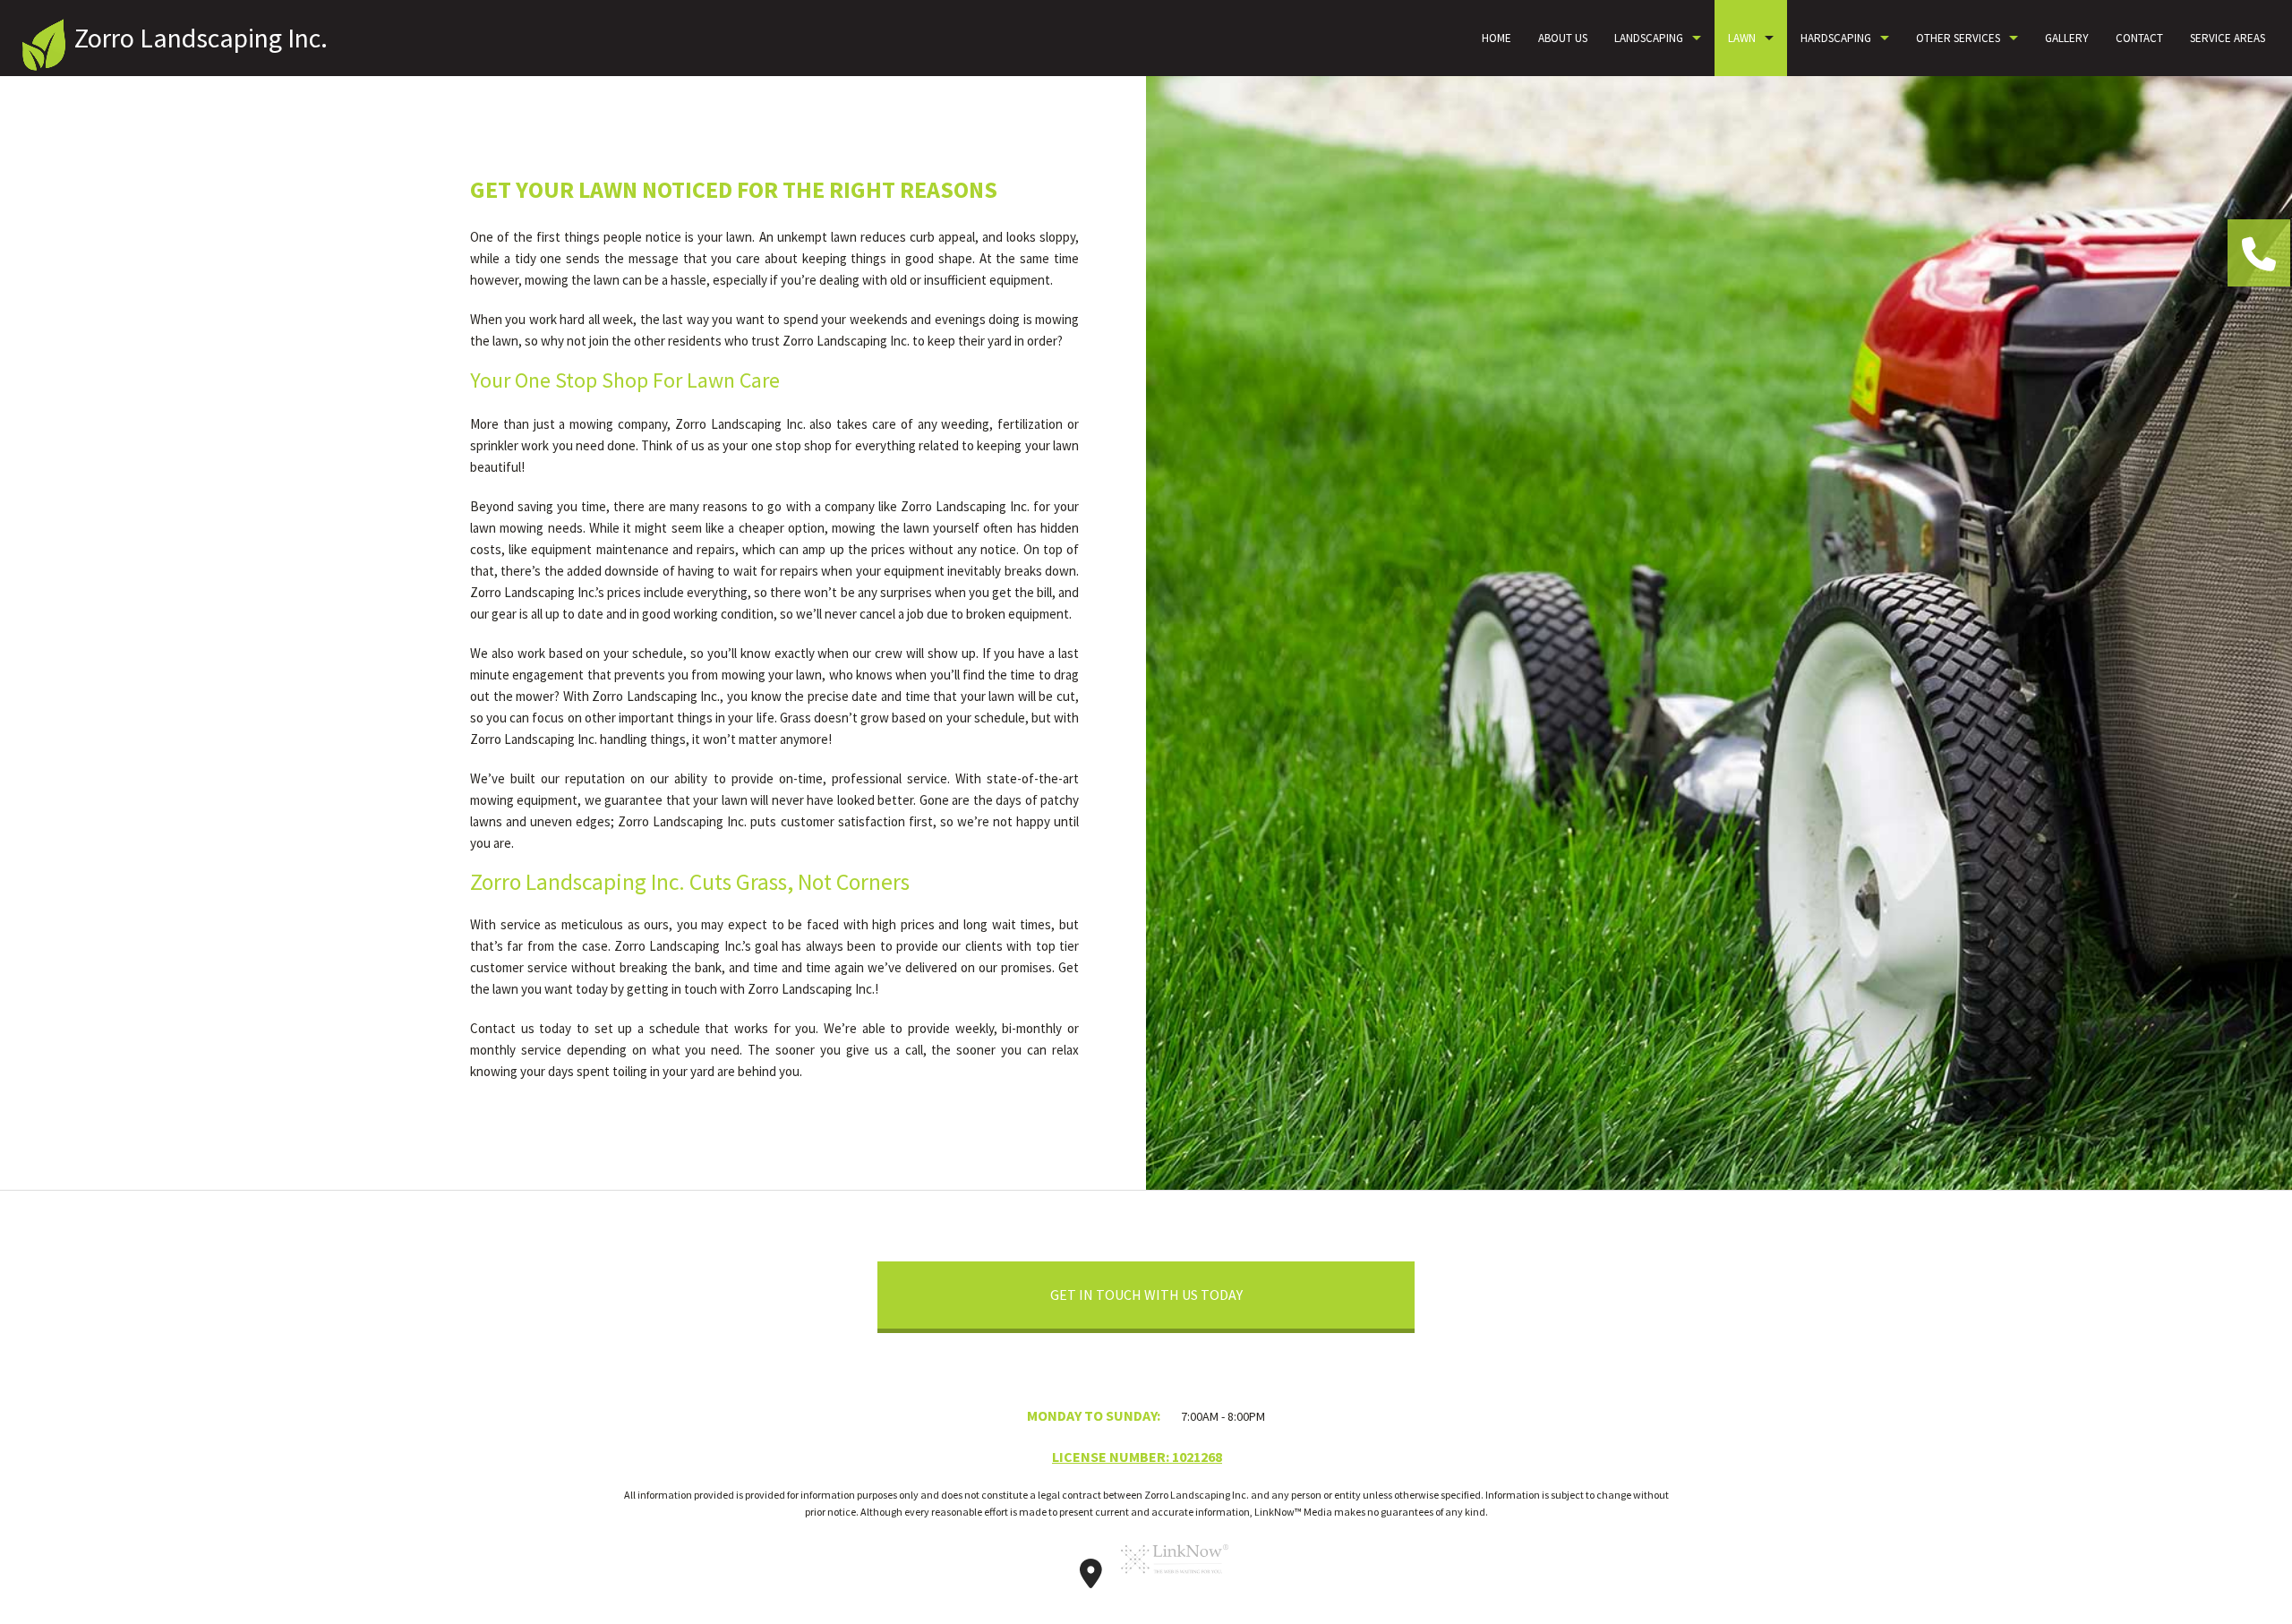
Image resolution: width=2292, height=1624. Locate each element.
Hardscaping (1836, 38)
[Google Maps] (1091, 1579)
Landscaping (1649, 38)
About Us (1563, 38)
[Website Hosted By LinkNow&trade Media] (1175, 1579)
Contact (2139, 38)
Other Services (1958, 38)
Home (1497, 38)
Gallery (2067, 38)
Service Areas (2228, 38)
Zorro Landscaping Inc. (201, 38)
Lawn (1742, 38)
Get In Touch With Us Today (1146, 1295)
